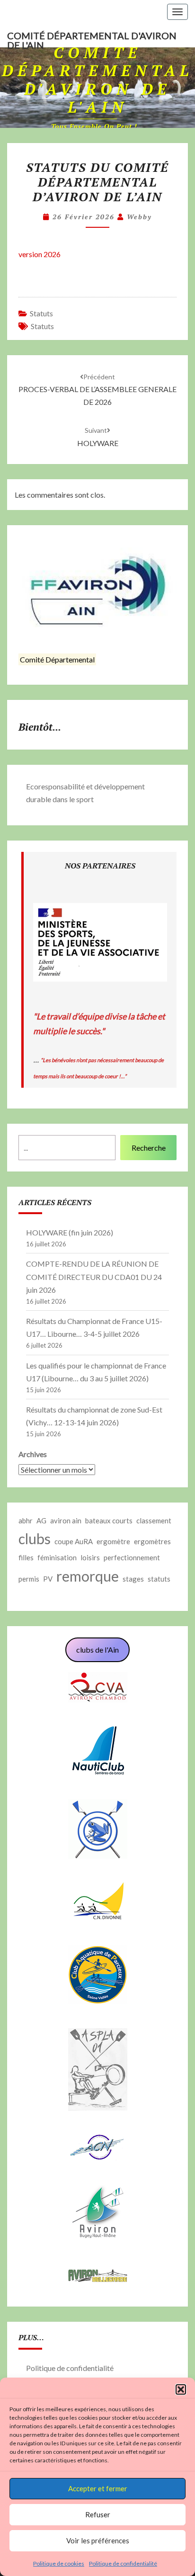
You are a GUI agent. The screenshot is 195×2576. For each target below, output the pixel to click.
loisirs (90, 1557)
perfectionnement (132, 1557)
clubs (35, 1538)
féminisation (57, 1557)
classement (154, 1521)
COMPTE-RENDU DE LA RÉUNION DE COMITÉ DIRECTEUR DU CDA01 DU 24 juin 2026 (94, 1276)
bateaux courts (109, 1521)
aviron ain (66, 1521)
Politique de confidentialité (123, 2563)
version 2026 (40, 254)
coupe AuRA (74, 1541)
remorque (88, 1576)
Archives (33, 1454)
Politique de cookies (59, 2563)
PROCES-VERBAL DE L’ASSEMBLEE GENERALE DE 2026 (97, 389)
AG (41, 1521)
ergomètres (152, 1541)
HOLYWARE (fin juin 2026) (70, 1232)
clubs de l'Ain (97, 1650)
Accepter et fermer (98, 2488)
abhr (26, 1521)
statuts (42, 326)
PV (48, 1579)
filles (26, 1557)
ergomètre (113, 1541)
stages (133, 1579)
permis (29, 1579)
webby (139, 217)
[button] (181, 2389)
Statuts (41, 313)
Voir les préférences (98, 2540)
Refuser (98, 2514)
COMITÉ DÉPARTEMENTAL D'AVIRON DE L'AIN (92, 39)
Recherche (149, 1148)
